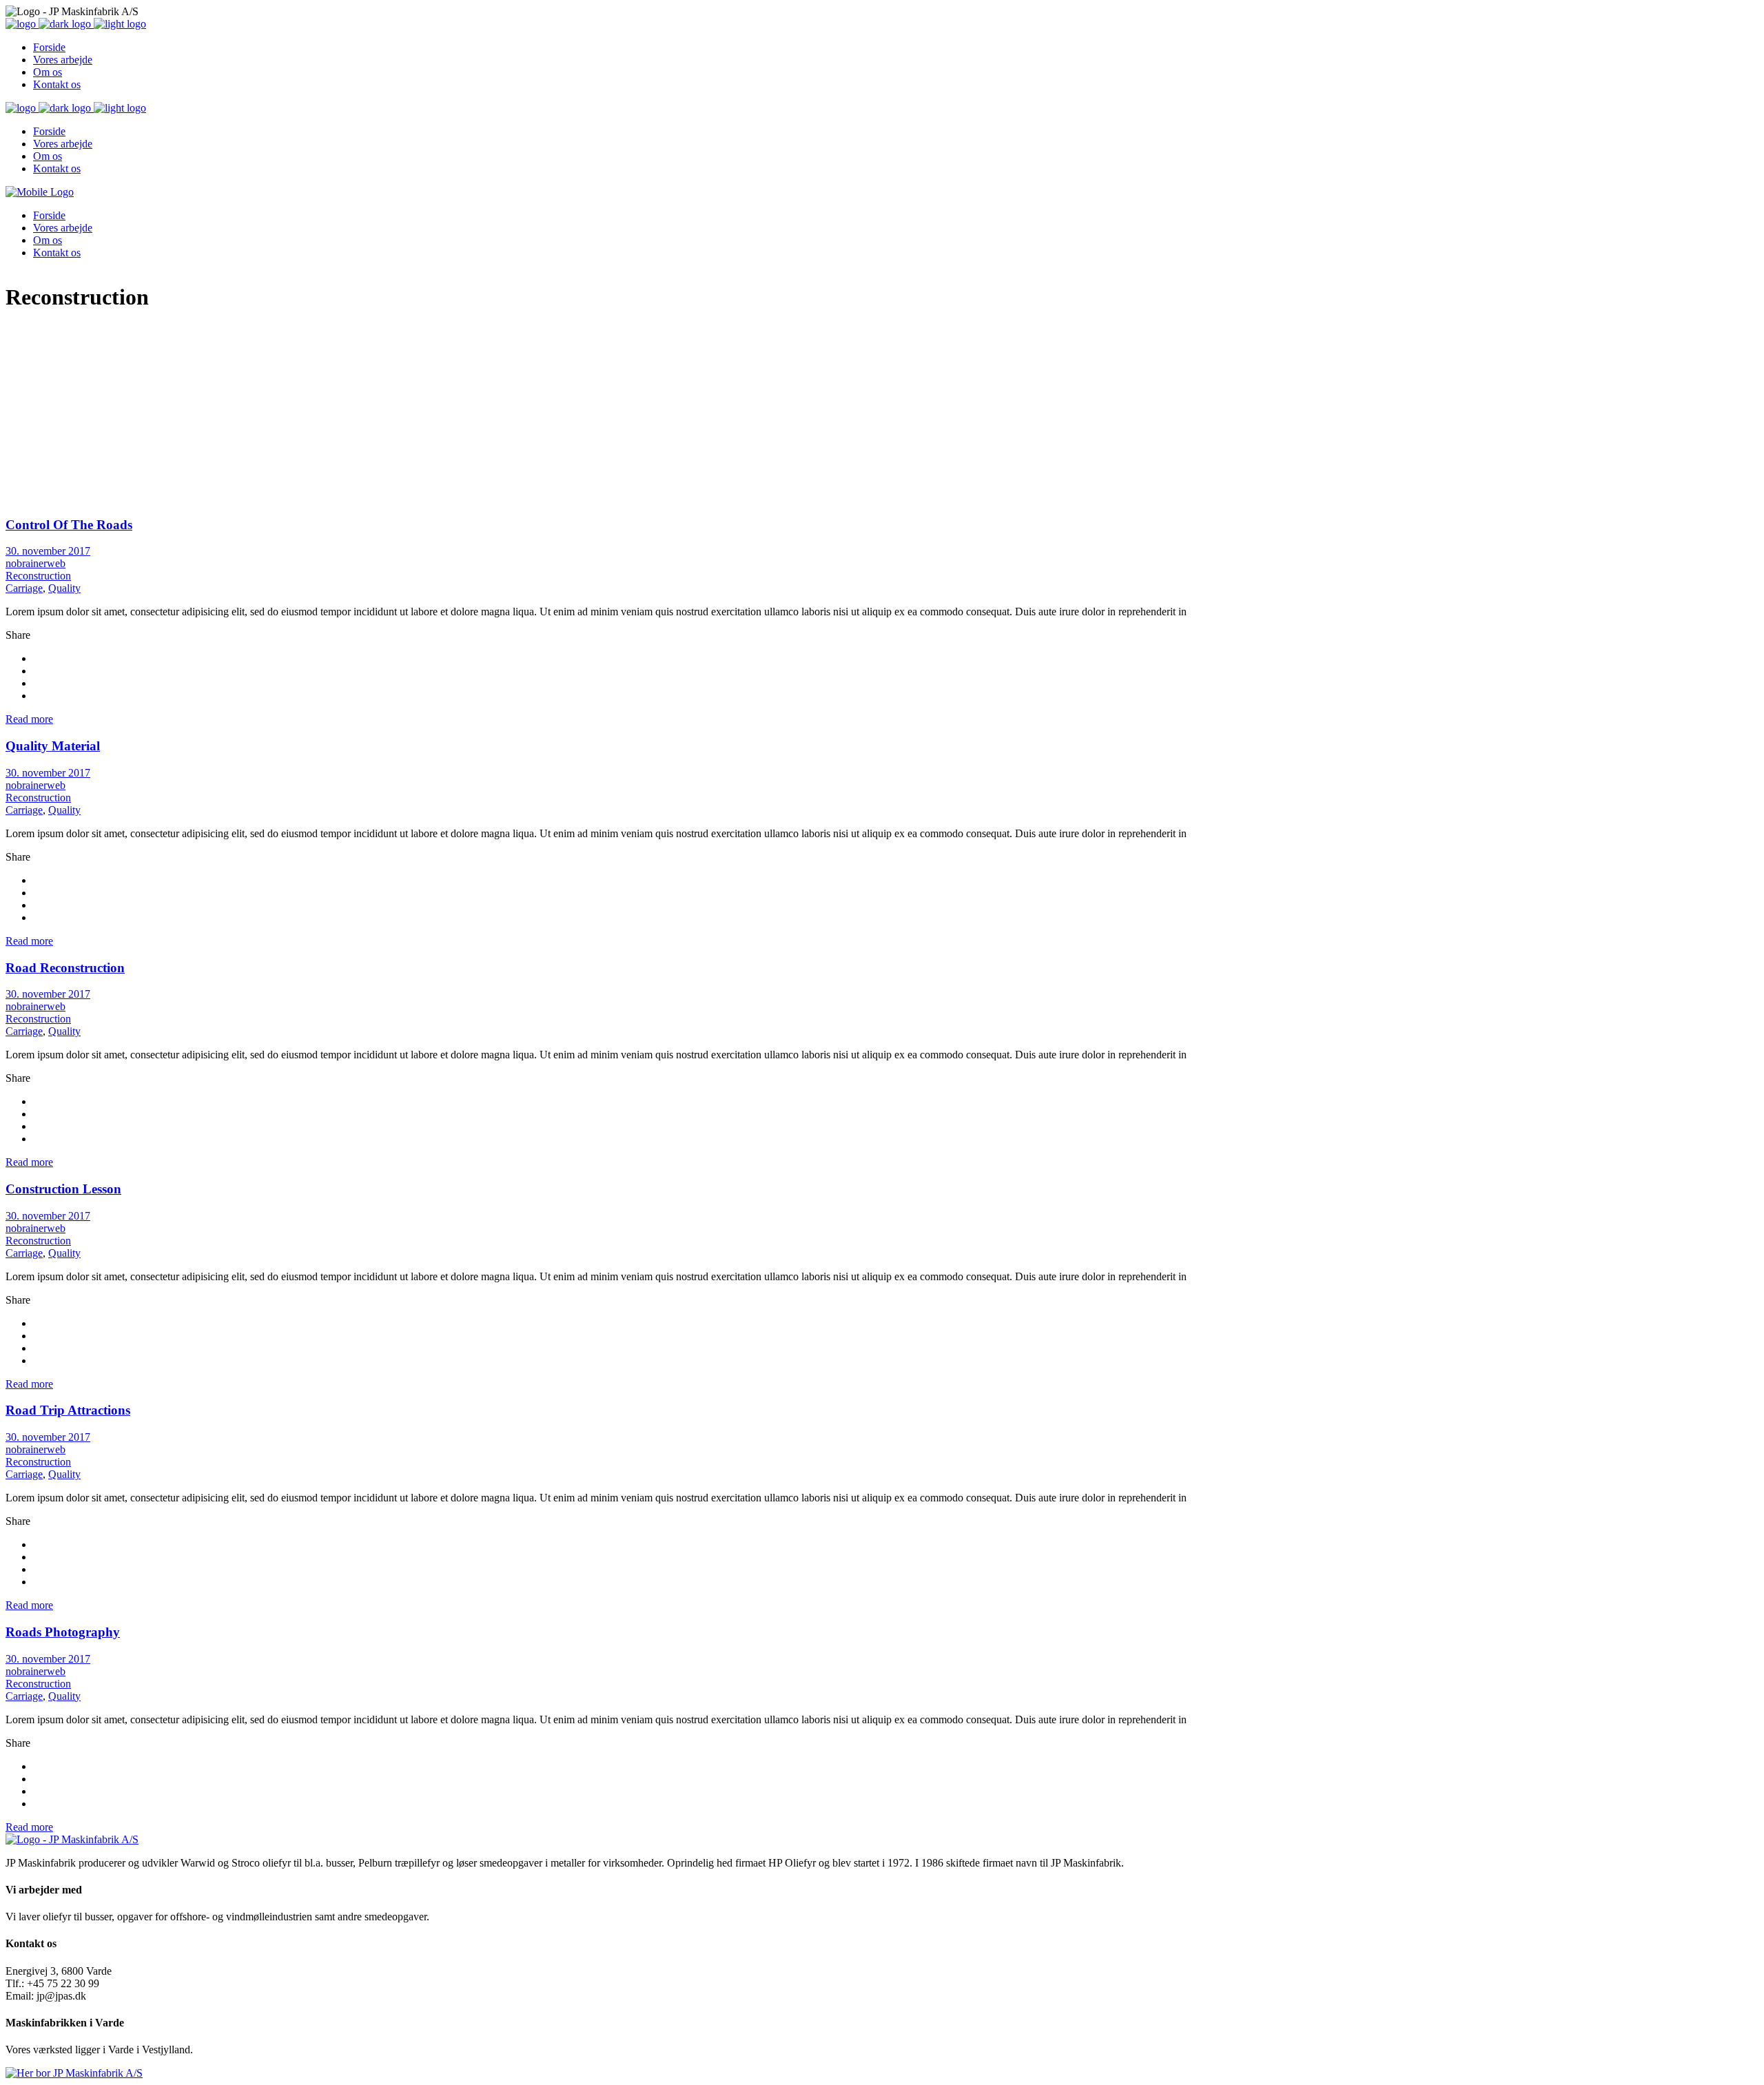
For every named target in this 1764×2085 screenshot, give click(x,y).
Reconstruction (38, 576)
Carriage (24, 588)
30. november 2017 (48, 551)
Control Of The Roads (69, 525)
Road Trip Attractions (68, 1410)
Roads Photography (63, 1632)
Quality (64, 588)
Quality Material (53, 746)
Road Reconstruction (65, 968)
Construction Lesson (63, 1189)
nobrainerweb (35, 563)
